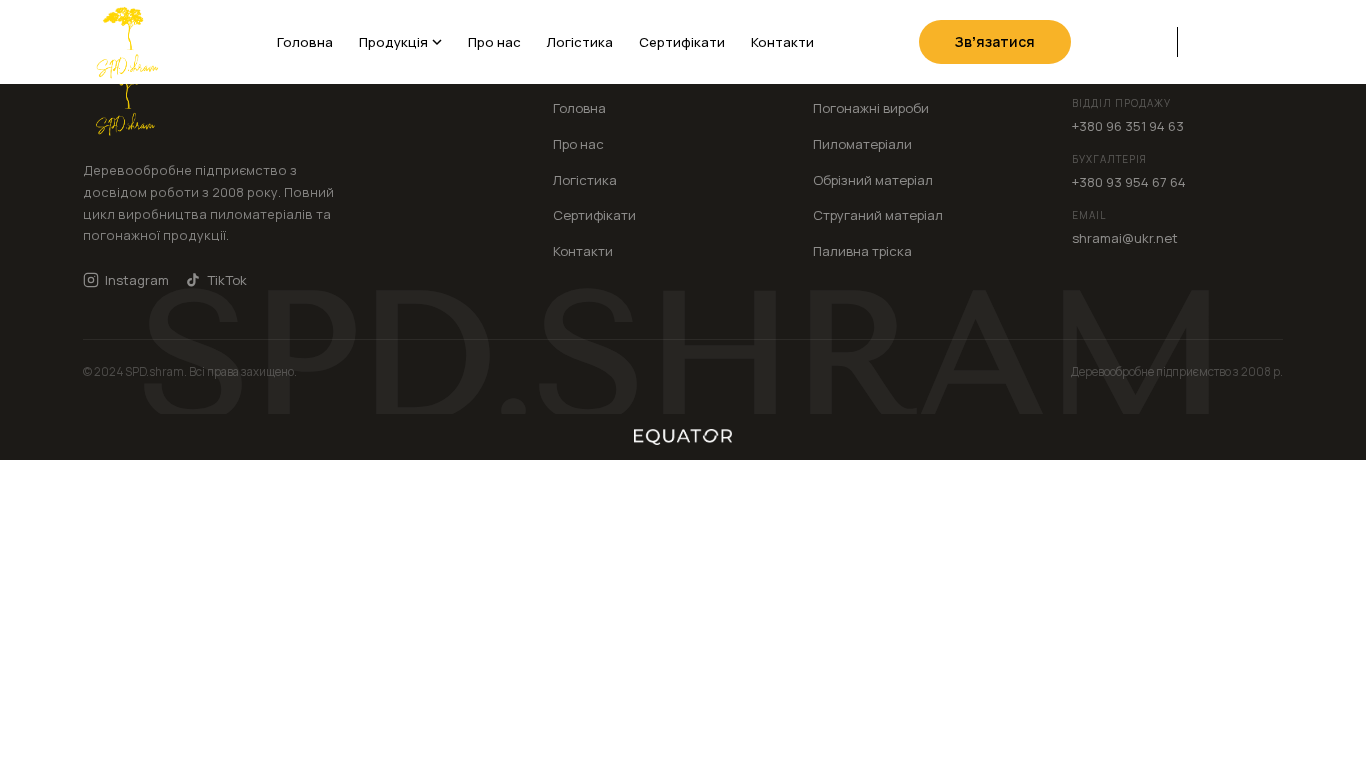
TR (1268, 41)
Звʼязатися (995, 41)
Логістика (580, 42)
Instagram (137, 280)
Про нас (494, 42)
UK (1205, 41)
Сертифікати (682, 42)
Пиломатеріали (862, 144)
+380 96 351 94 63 (1128, 126)
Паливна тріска (862, 251)
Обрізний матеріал (873, 180)
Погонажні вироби (871, 108)
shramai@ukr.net (1125, 238)
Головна (305, 42)
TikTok (227, 280)
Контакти (782, 42)
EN (1236, 41)
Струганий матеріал (878, 215)
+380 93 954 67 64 (1129, 182)
